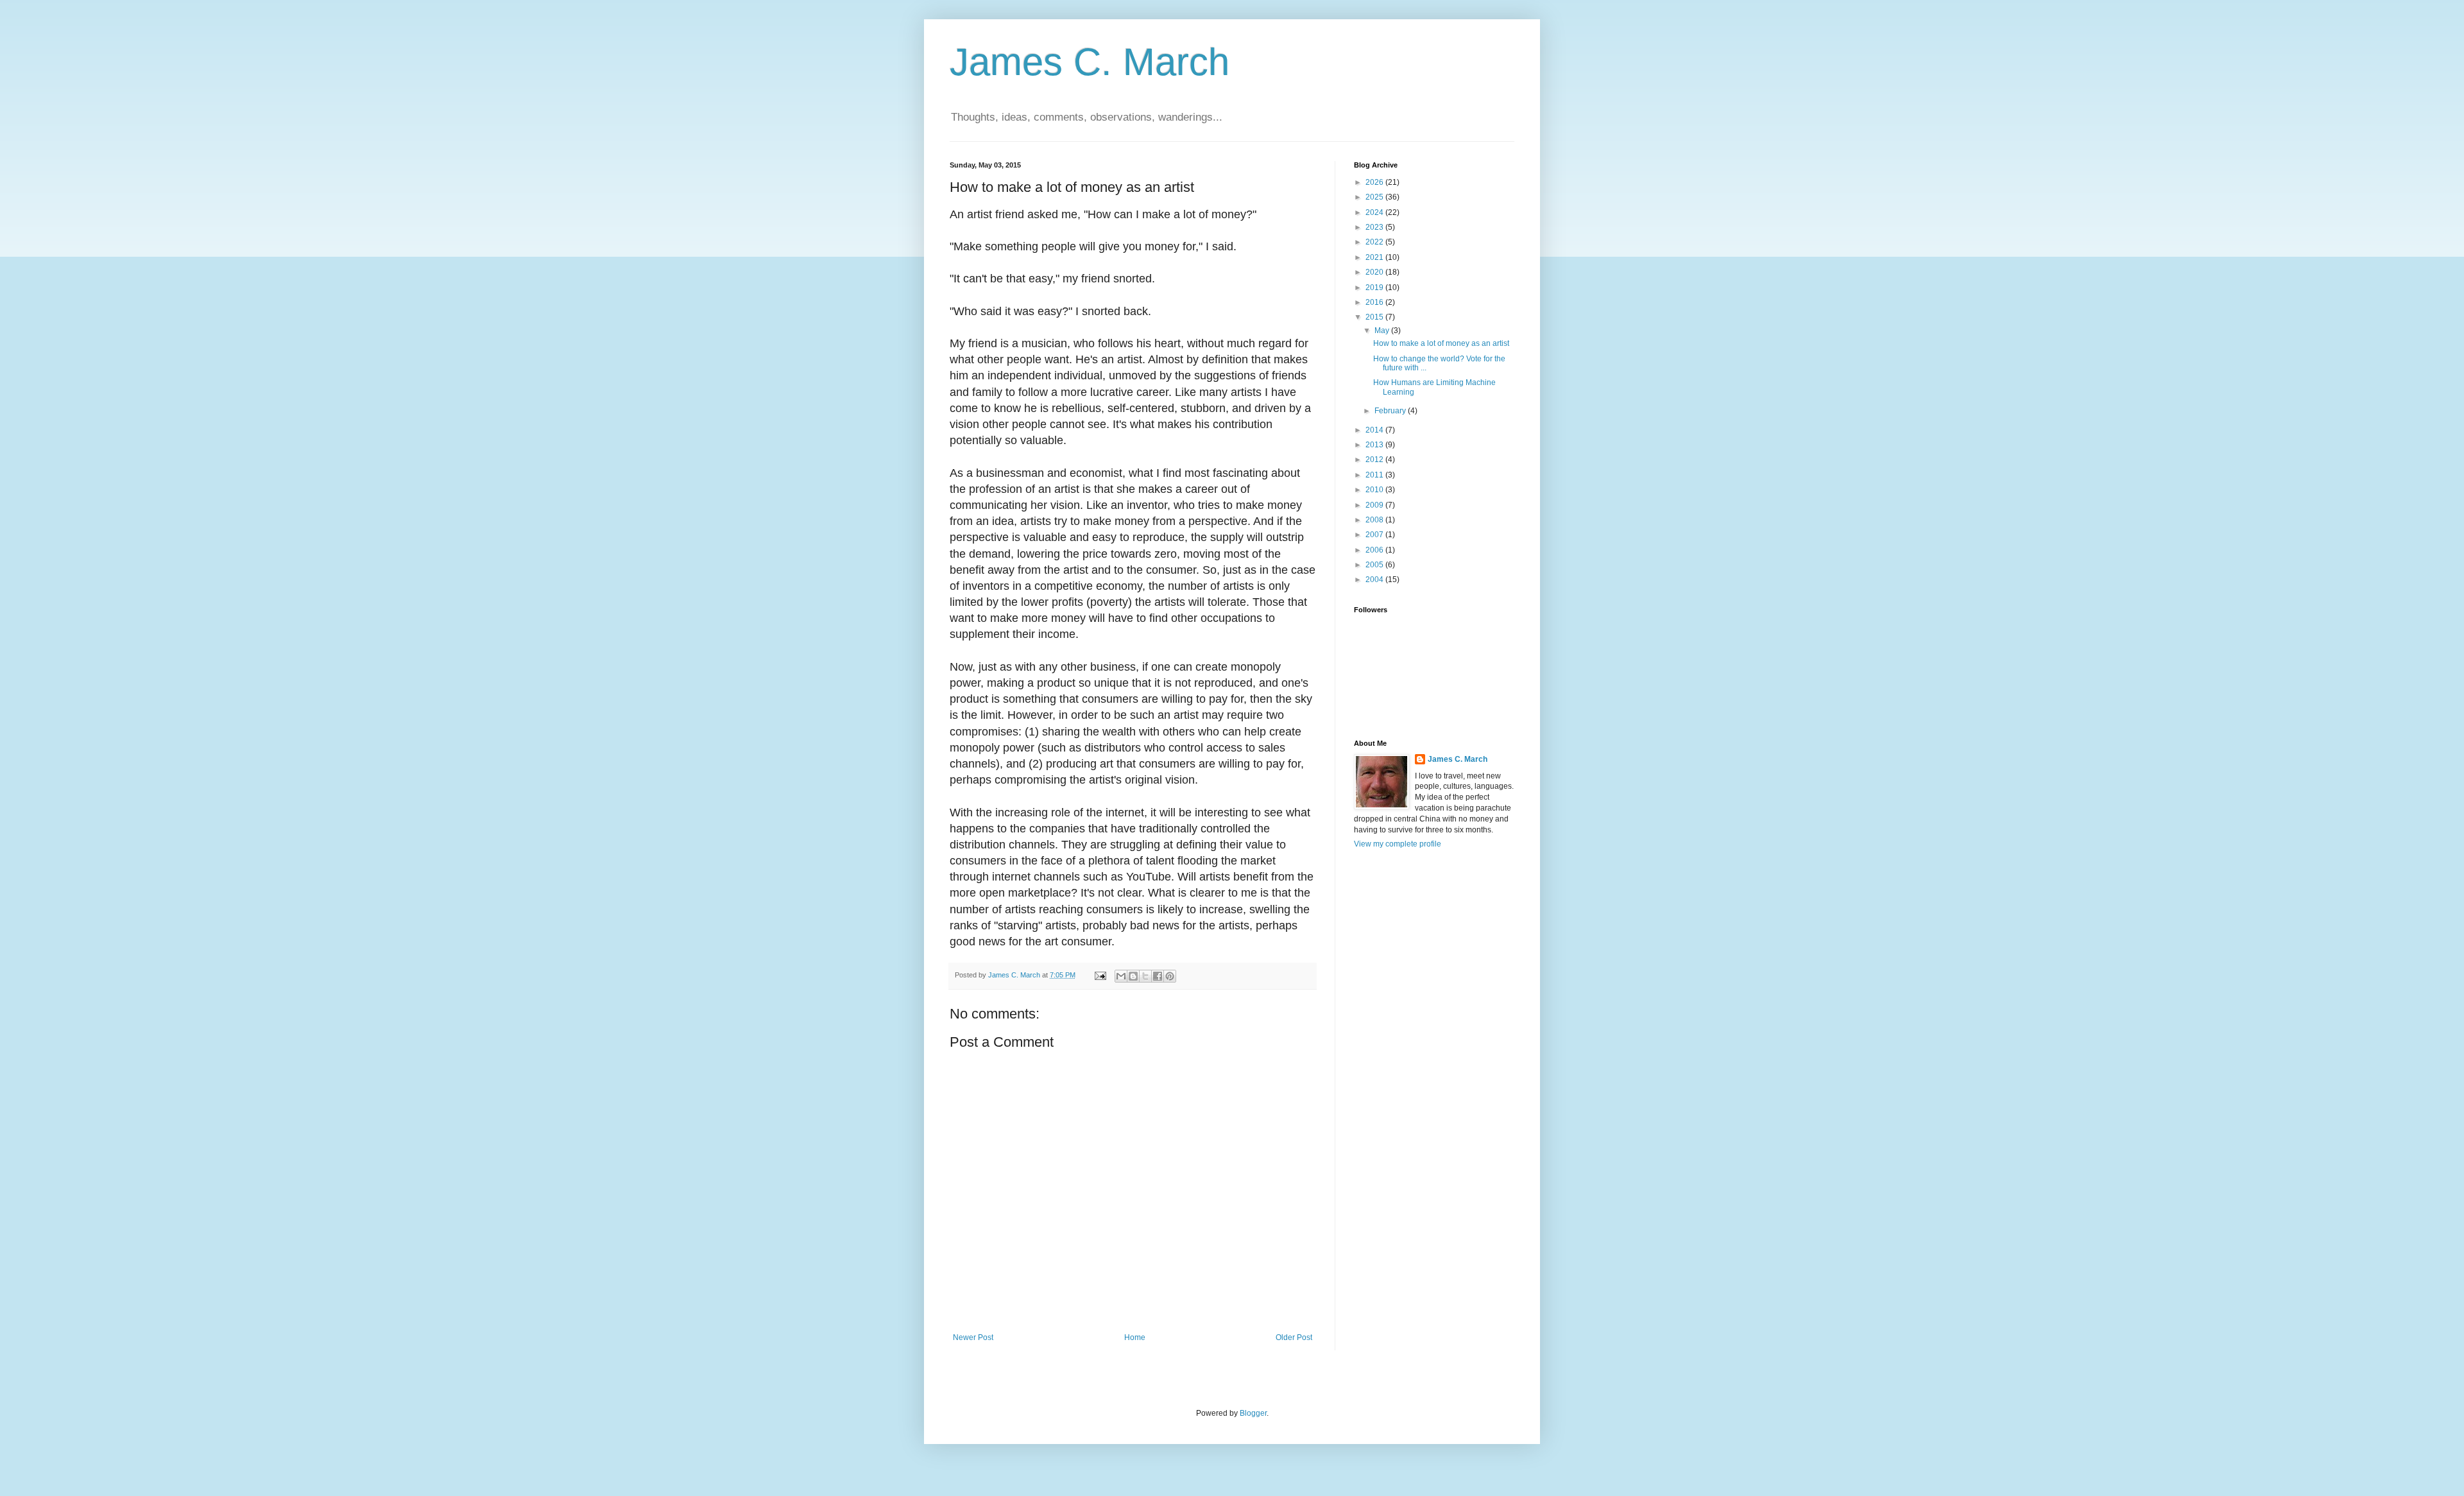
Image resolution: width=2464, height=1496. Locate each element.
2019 (1375, 288)
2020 (1375, 272)
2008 (1375, 520)
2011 (1375, 475)
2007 (1375, 535)
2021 (1375, 257)
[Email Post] (1100, 975)
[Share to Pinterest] (1170, 976)
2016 (1375, 302)
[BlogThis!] (1133, 976)
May (1383, 331)
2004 (1375, 580)
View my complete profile (1398, 844)
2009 (1375, 505)
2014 (1375, 430)
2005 (1375, 565)
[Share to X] (1145, 976)
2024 (1375, 212)
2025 (1375, 197)
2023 (1375, 227)
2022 (1375, 242)
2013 (1375, 445)
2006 (1375, 550)
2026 (1375, 182)
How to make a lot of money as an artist (1441, 343)
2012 (1375, 460)
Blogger (1253, 1413)
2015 (1375, 317)
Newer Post (973, 1337)
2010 (1375, 490)
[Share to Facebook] (1158, 976)
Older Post (1294, 1337)
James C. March (1090, 62)
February (1391, 411)
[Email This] (1121, 976)
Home (1135, 1337)
